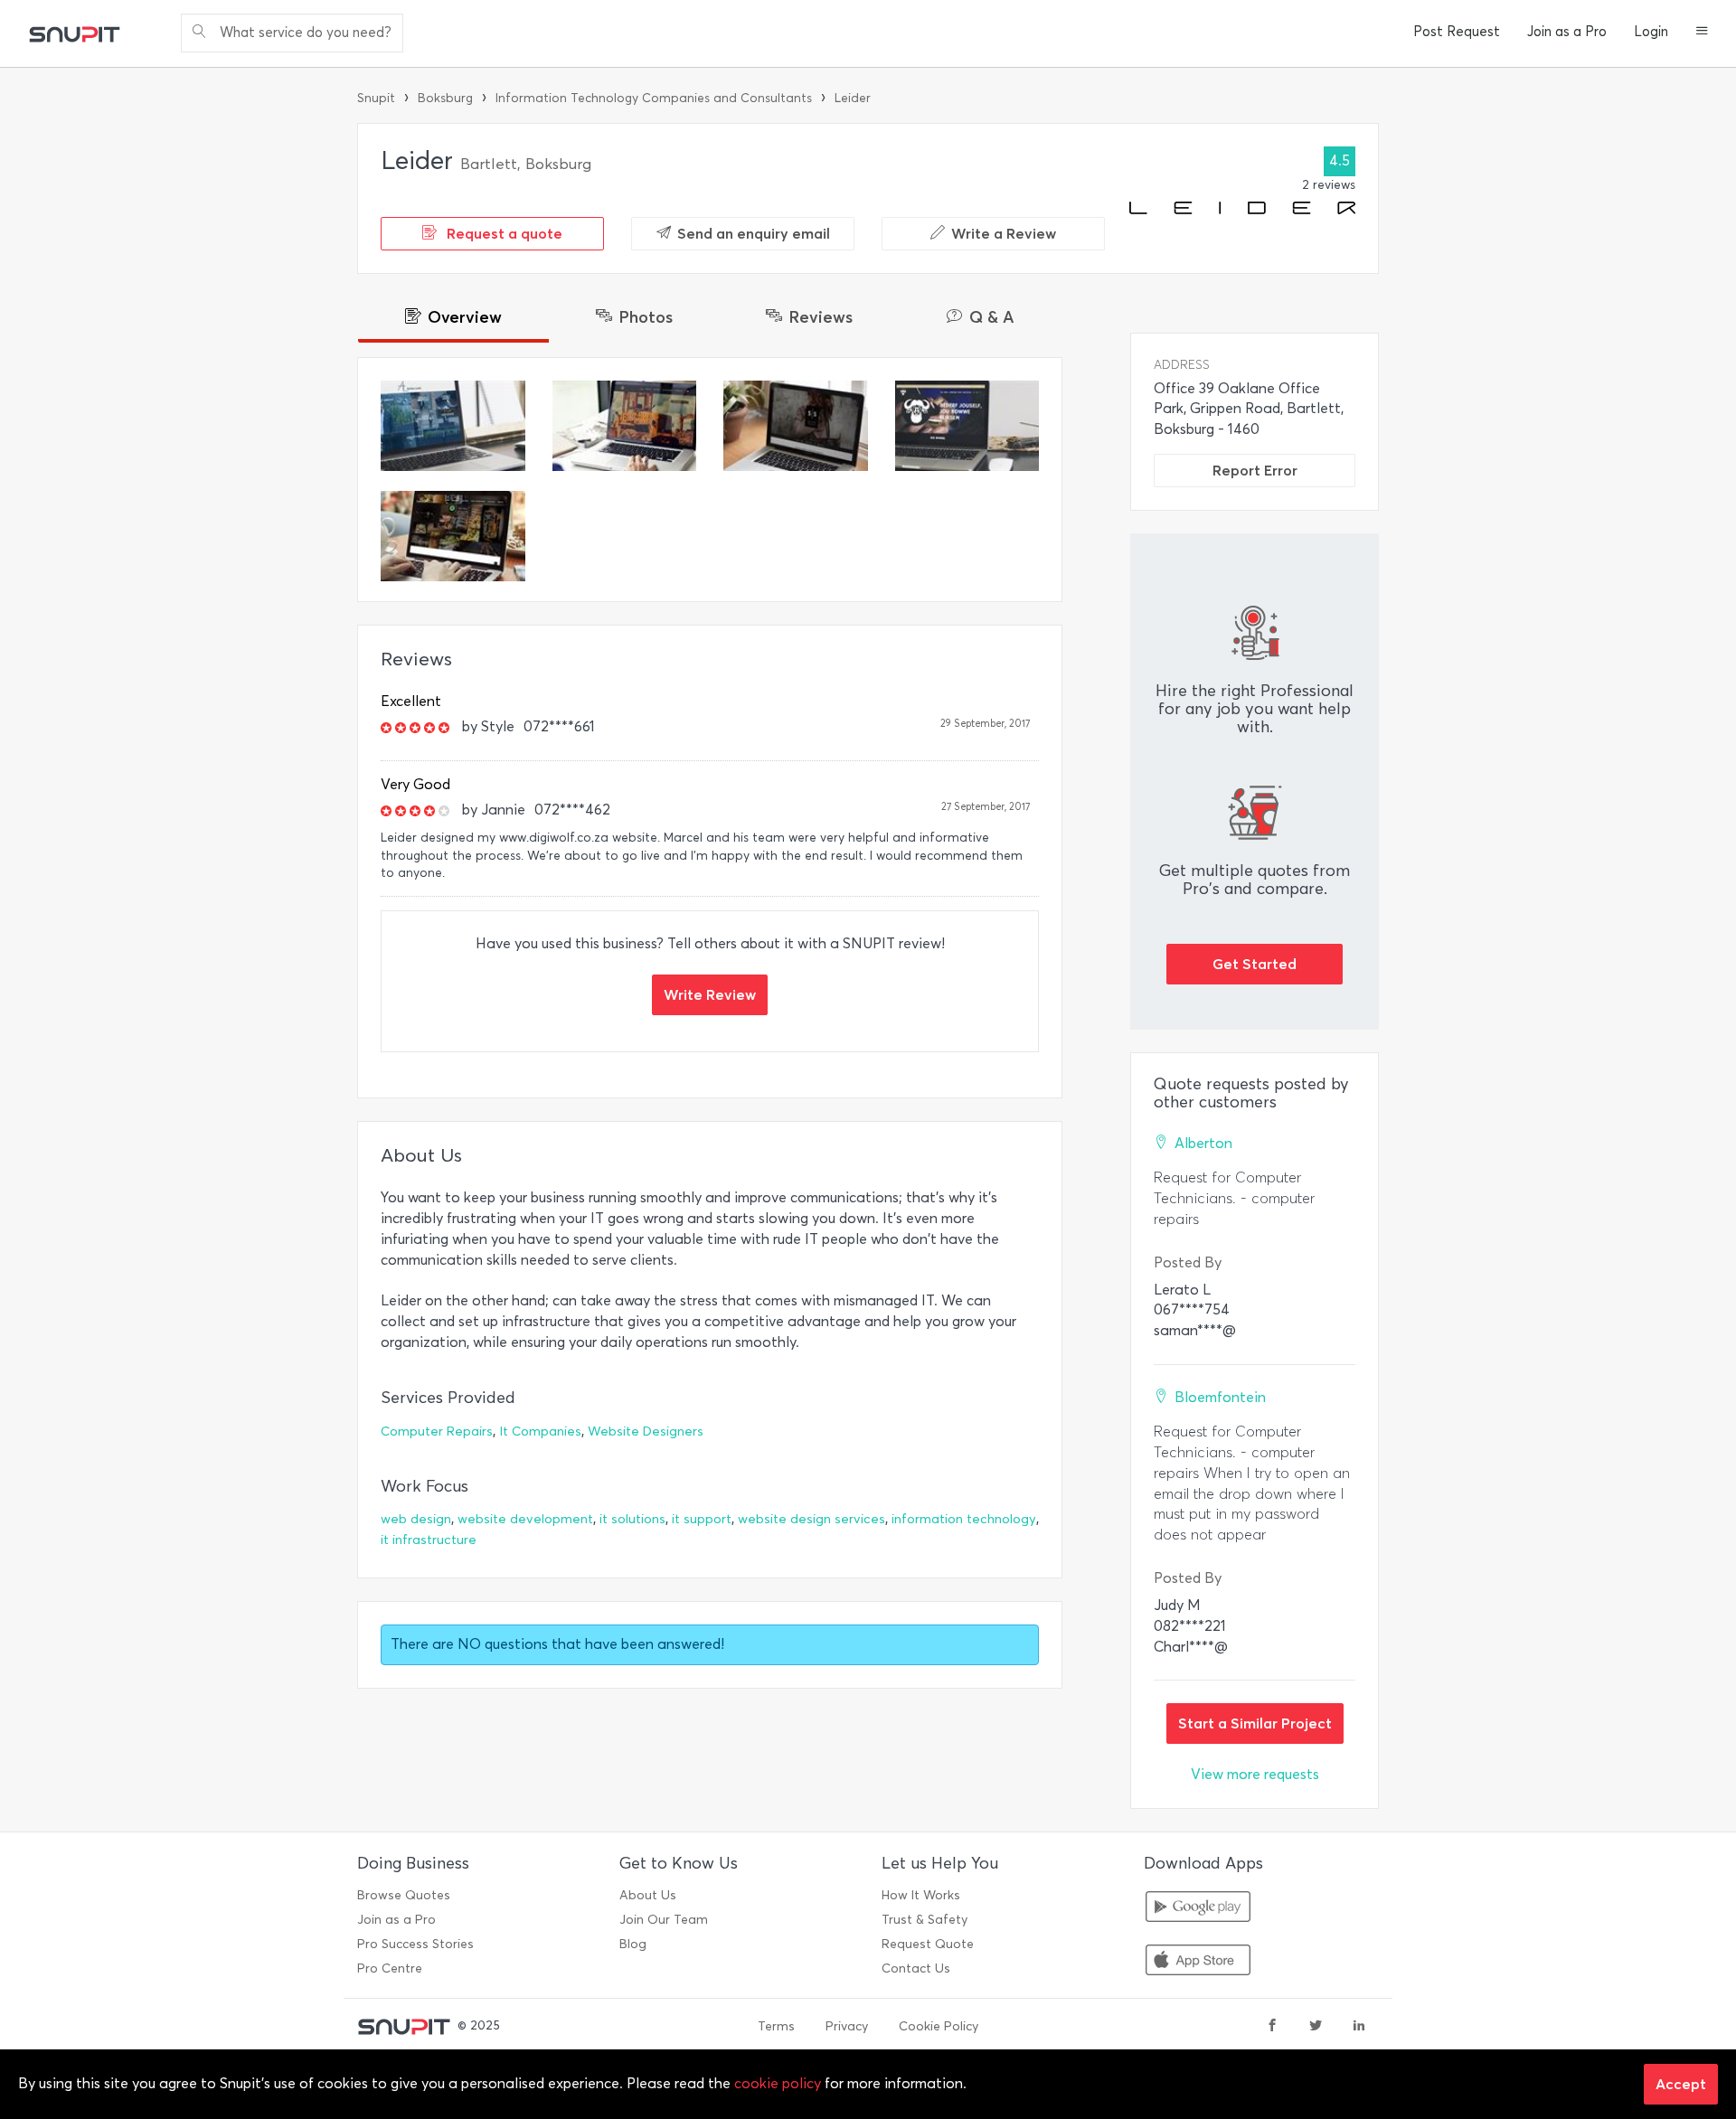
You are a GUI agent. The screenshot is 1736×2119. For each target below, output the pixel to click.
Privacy (847, 2026)
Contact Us (916, 1968)
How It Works (921, 1895)
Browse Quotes (404, 1895)
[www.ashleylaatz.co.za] (453, 426)
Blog (633, 1944)
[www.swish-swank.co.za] (796, 426)
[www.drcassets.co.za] (625, 426)
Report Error (1255, 470)
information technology (964, 1519)
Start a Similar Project (1255, 1723)
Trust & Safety (925, 1920)
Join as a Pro (1567, 32)
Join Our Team (664, 1920)
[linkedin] (1359, 2027)
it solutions (632, 1519)
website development (525, 1519)
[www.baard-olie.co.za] (967, 426)
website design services (811, 1519)
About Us (648, 1895)
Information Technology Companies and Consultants (654, 98)
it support (702, 1519)
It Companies (540, 1432)
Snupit (376, 98)
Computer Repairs (437, 1432)
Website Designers (646, 1432)
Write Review (710, 994)
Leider (853, 98)
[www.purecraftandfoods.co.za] (453, 536)
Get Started (1255, 964)
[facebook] (1272, 2027)
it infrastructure (429, 1540)
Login (1651, 32)
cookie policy (778, 2083)
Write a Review (1004, 233)
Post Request (1457, 32)
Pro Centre (390, 1968)
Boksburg (445, 98)
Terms (776, 2026)
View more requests (1255, 1774)
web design (416, 1519)
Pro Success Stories (415, 1944)
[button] (1702, 33)
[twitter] (1316, 2027)
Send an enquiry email (754, 233)
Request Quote (928, 1944)
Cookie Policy (939, 2026)
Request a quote (503, 233)
